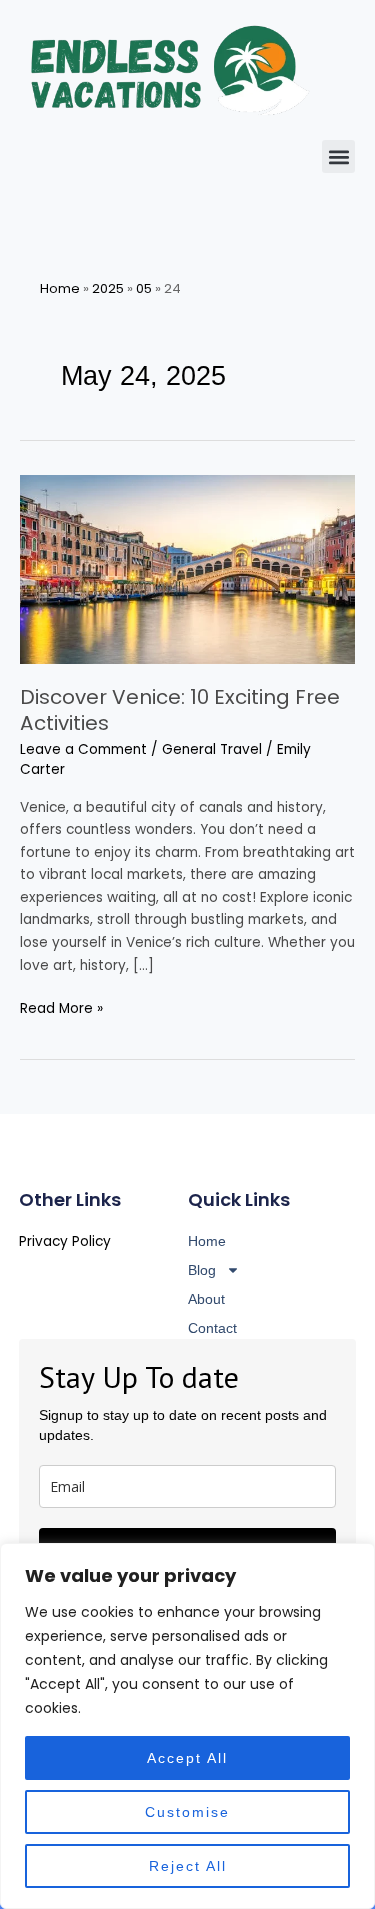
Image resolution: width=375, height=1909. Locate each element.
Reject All (188, 1866)
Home (60, 288)
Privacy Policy (65, 1241)
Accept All (187, 1758)
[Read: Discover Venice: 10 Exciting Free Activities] (187, 568)
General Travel (212, 749)
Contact (212, 1328)
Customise (187, 1812)
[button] (338, 156)
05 (144, 288)
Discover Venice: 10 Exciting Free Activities (180, 710)
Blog (202, 1270)
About (206, 1299)
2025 (108, 288)
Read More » (61, 1008)
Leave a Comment (83, 749)
